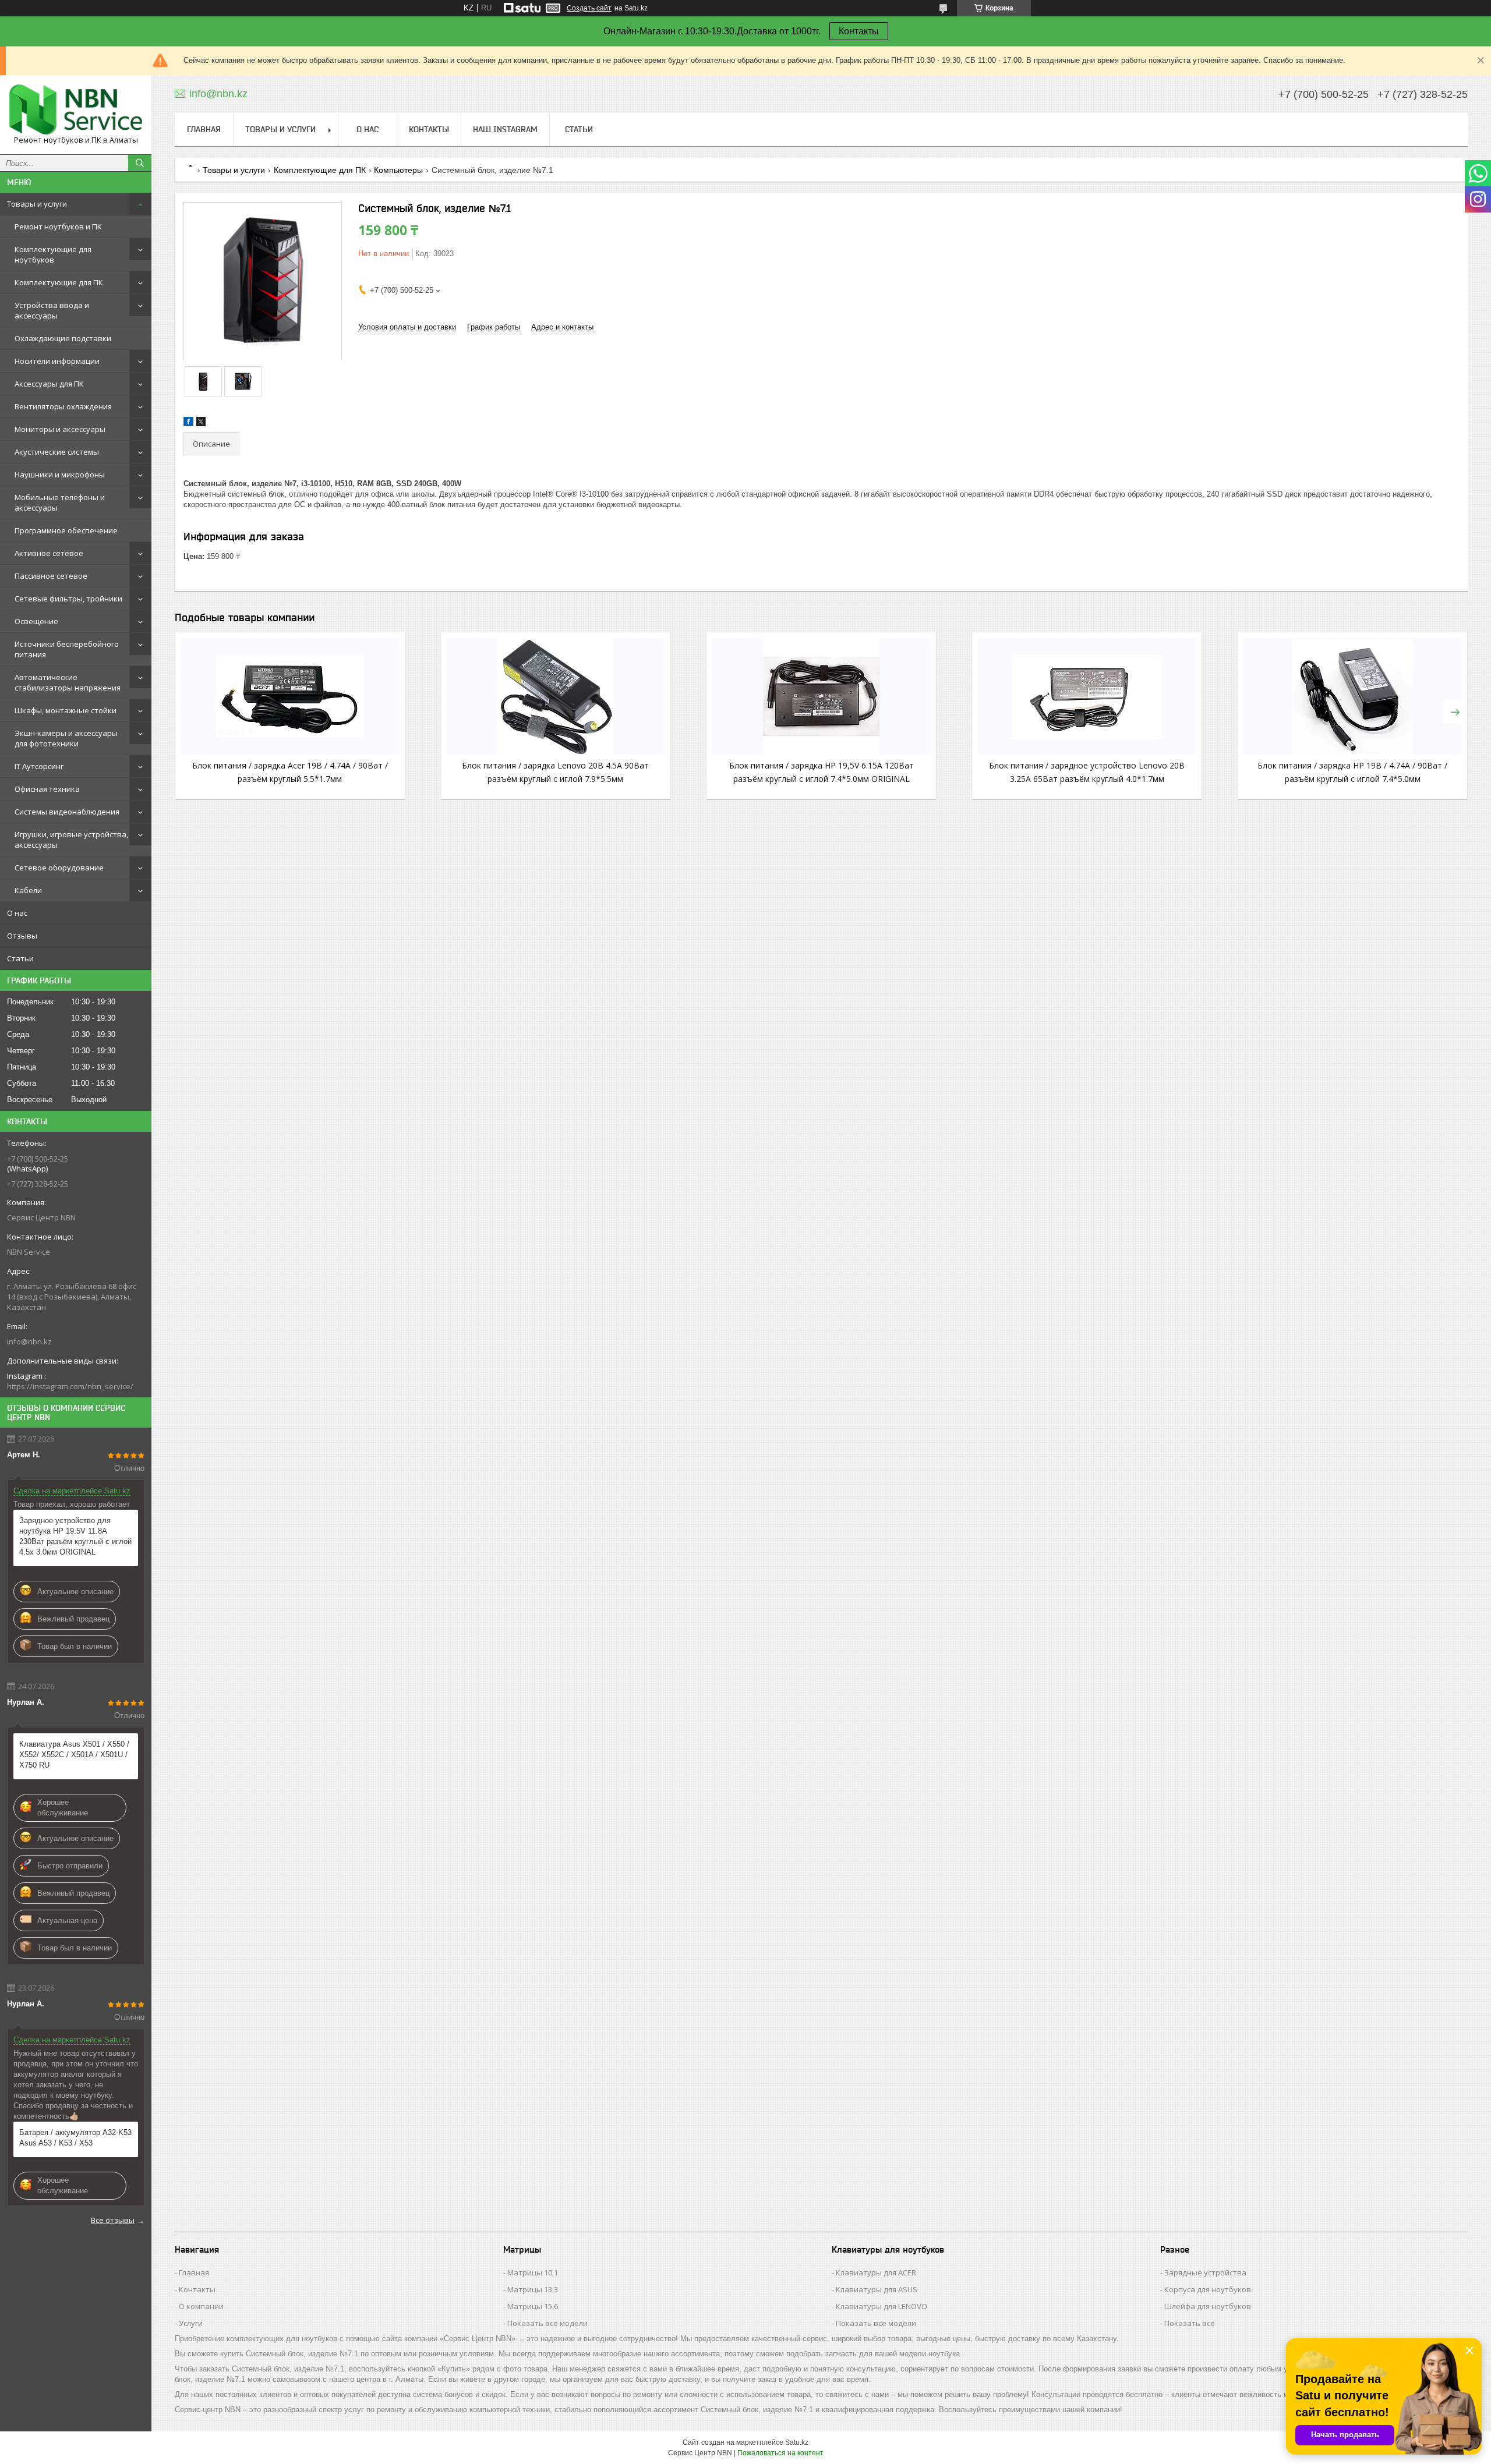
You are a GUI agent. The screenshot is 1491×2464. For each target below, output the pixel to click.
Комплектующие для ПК (59, 282)
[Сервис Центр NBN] (76, 109)
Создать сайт (589, 8)
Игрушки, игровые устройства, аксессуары (71, 840)
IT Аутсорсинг (39, 766)
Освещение (36, 621)
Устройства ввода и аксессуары (52, 310)
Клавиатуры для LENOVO (881, 2306)
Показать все (1190, 2323)
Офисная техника (47, 789)
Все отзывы (113, 2220)
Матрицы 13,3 (533, 2289)
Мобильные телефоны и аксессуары (60, 502)
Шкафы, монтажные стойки (66, 710)
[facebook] (188, 424)
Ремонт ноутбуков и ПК (58, 226)
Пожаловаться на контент (780, 2453)
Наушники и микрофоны (60, 475)
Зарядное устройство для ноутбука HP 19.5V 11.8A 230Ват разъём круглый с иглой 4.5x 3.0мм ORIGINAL (75, 1536)
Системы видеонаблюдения (67, 812)
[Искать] (140, 163)
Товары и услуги (37, 204)
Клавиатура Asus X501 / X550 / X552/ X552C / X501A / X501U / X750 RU (74, 1755)
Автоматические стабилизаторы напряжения (68, 682)
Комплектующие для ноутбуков (53, 254)
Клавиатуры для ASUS (877, 2289)
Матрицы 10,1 (533, 2272)
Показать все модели (547, 2323)
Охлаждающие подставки (63, 338)
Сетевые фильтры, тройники (68, 599)
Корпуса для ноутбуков (1208, 2289)
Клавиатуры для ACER (876, 2272)
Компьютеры (398, 170)
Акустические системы (57, 452)
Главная (204, 129)
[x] (201, 424)
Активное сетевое (49, 553)
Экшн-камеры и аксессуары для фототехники (66, 738)
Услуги (191, 2323)
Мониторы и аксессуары (60, 429)
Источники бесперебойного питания (67, 649)
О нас (17, 913)
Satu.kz (797, 2442)
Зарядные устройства (1205, 2272)
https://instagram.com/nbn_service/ (70, 1386)
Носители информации (57, 361)
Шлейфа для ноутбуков (1208, 2306)
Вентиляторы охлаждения (63, 406)
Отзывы (22, 936)
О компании (201, 2306)
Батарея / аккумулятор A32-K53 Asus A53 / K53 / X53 (75, 2138)
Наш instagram (505, 129)
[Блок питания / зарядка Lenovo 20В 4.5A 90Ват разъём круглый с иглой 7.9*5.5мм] (556, 696)
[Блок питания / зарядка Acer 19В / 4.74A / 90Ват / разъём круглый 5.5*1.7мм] (290, 696)
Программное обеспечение (66, 530)
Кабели (28, 890)
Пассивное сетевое (51, 576)
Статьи (20, 958)
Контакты (859, 31)
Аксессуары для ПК (49, 384)
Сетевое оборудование (59, 868)
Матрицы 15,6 (533, 2306)
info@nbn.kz (29, 1341)
